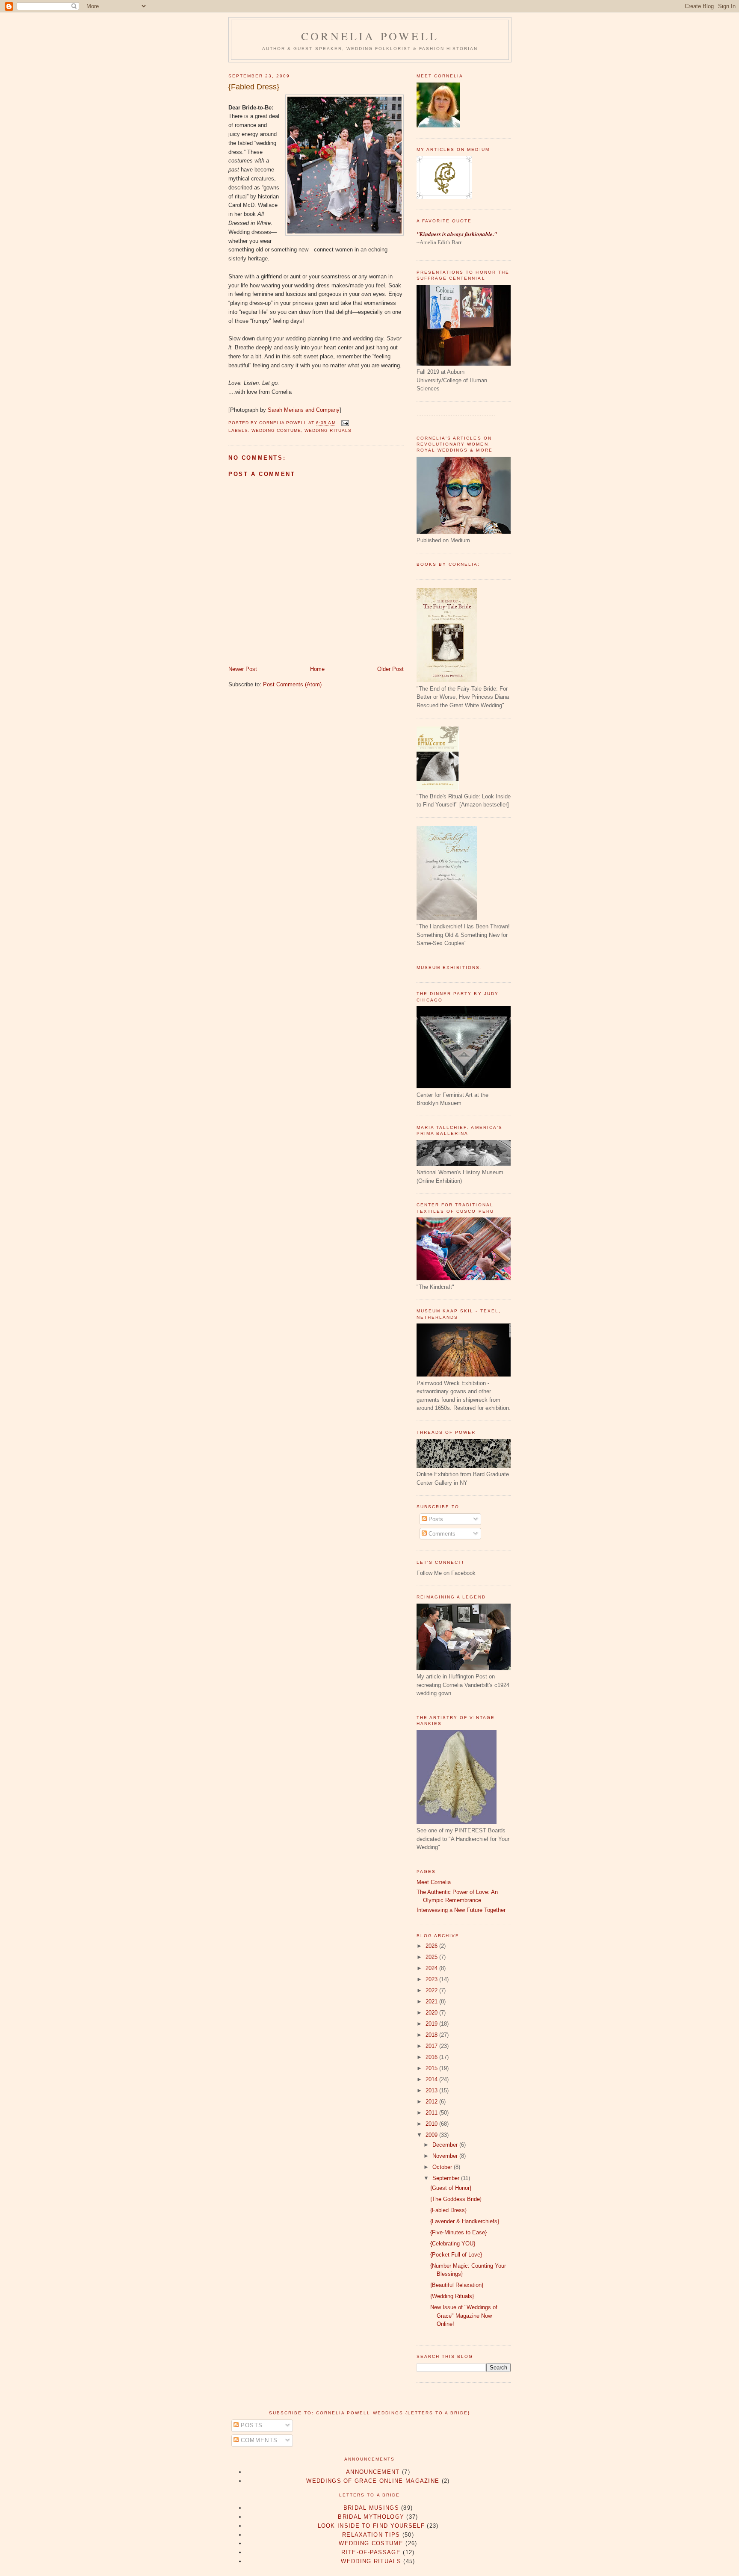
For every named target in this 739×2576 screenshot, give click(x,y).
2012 (432, 2102)
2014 (432, 2079)
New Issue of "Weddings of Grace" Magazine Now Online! (464, 2316)
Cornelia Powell (370, 36)
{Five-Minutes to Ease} (458, 2232)
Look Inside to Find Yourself (371, 2526)
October (443, 2167)
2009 (432, 2135)
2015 (432, 2068)
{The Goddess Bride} (456, 2199)
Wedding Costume (276, 430)
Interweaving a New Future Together (461, 1910)
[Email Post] (344, 423)
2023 (432, 1979)
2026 (432, 1946)
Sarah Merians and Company (304, 410)
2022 (432, 1990)
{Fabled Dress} (254, 87)
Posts (435, 1519)
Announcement (373, 2472)
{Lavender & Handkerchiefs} (465, 2221)
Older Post (390, 669)
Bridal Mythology (371, 2517)
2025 (432, 1957)
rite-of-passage (371, 2552)
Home (317, 669)
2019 (432, 2024)
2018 (432, 2035)
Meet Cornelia (434, 1882)
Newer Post (243, 669)
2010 (432, 2124)
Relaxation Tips (371, 2535)
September (447, 2178)
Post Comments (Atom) (292, 684)
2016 (432, 2057)
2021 (432, 2001)
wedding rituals (328, 430)
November (446, 2156)
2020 (432, 2013)
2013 (432, 2090)
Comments (441, 1534)
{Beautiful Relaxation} (457, 2285)
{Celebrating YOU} (453, 2244)
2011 (432, 2113)
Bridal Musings (371, 2508)
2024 (432, 1968)
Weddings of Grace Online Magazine (373, 2481)
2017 (432, 2046)
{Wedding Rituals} (452, 2296)
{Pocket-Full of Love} (456, 2255)
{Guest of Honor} (451, 2188)
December (446, 2145)
